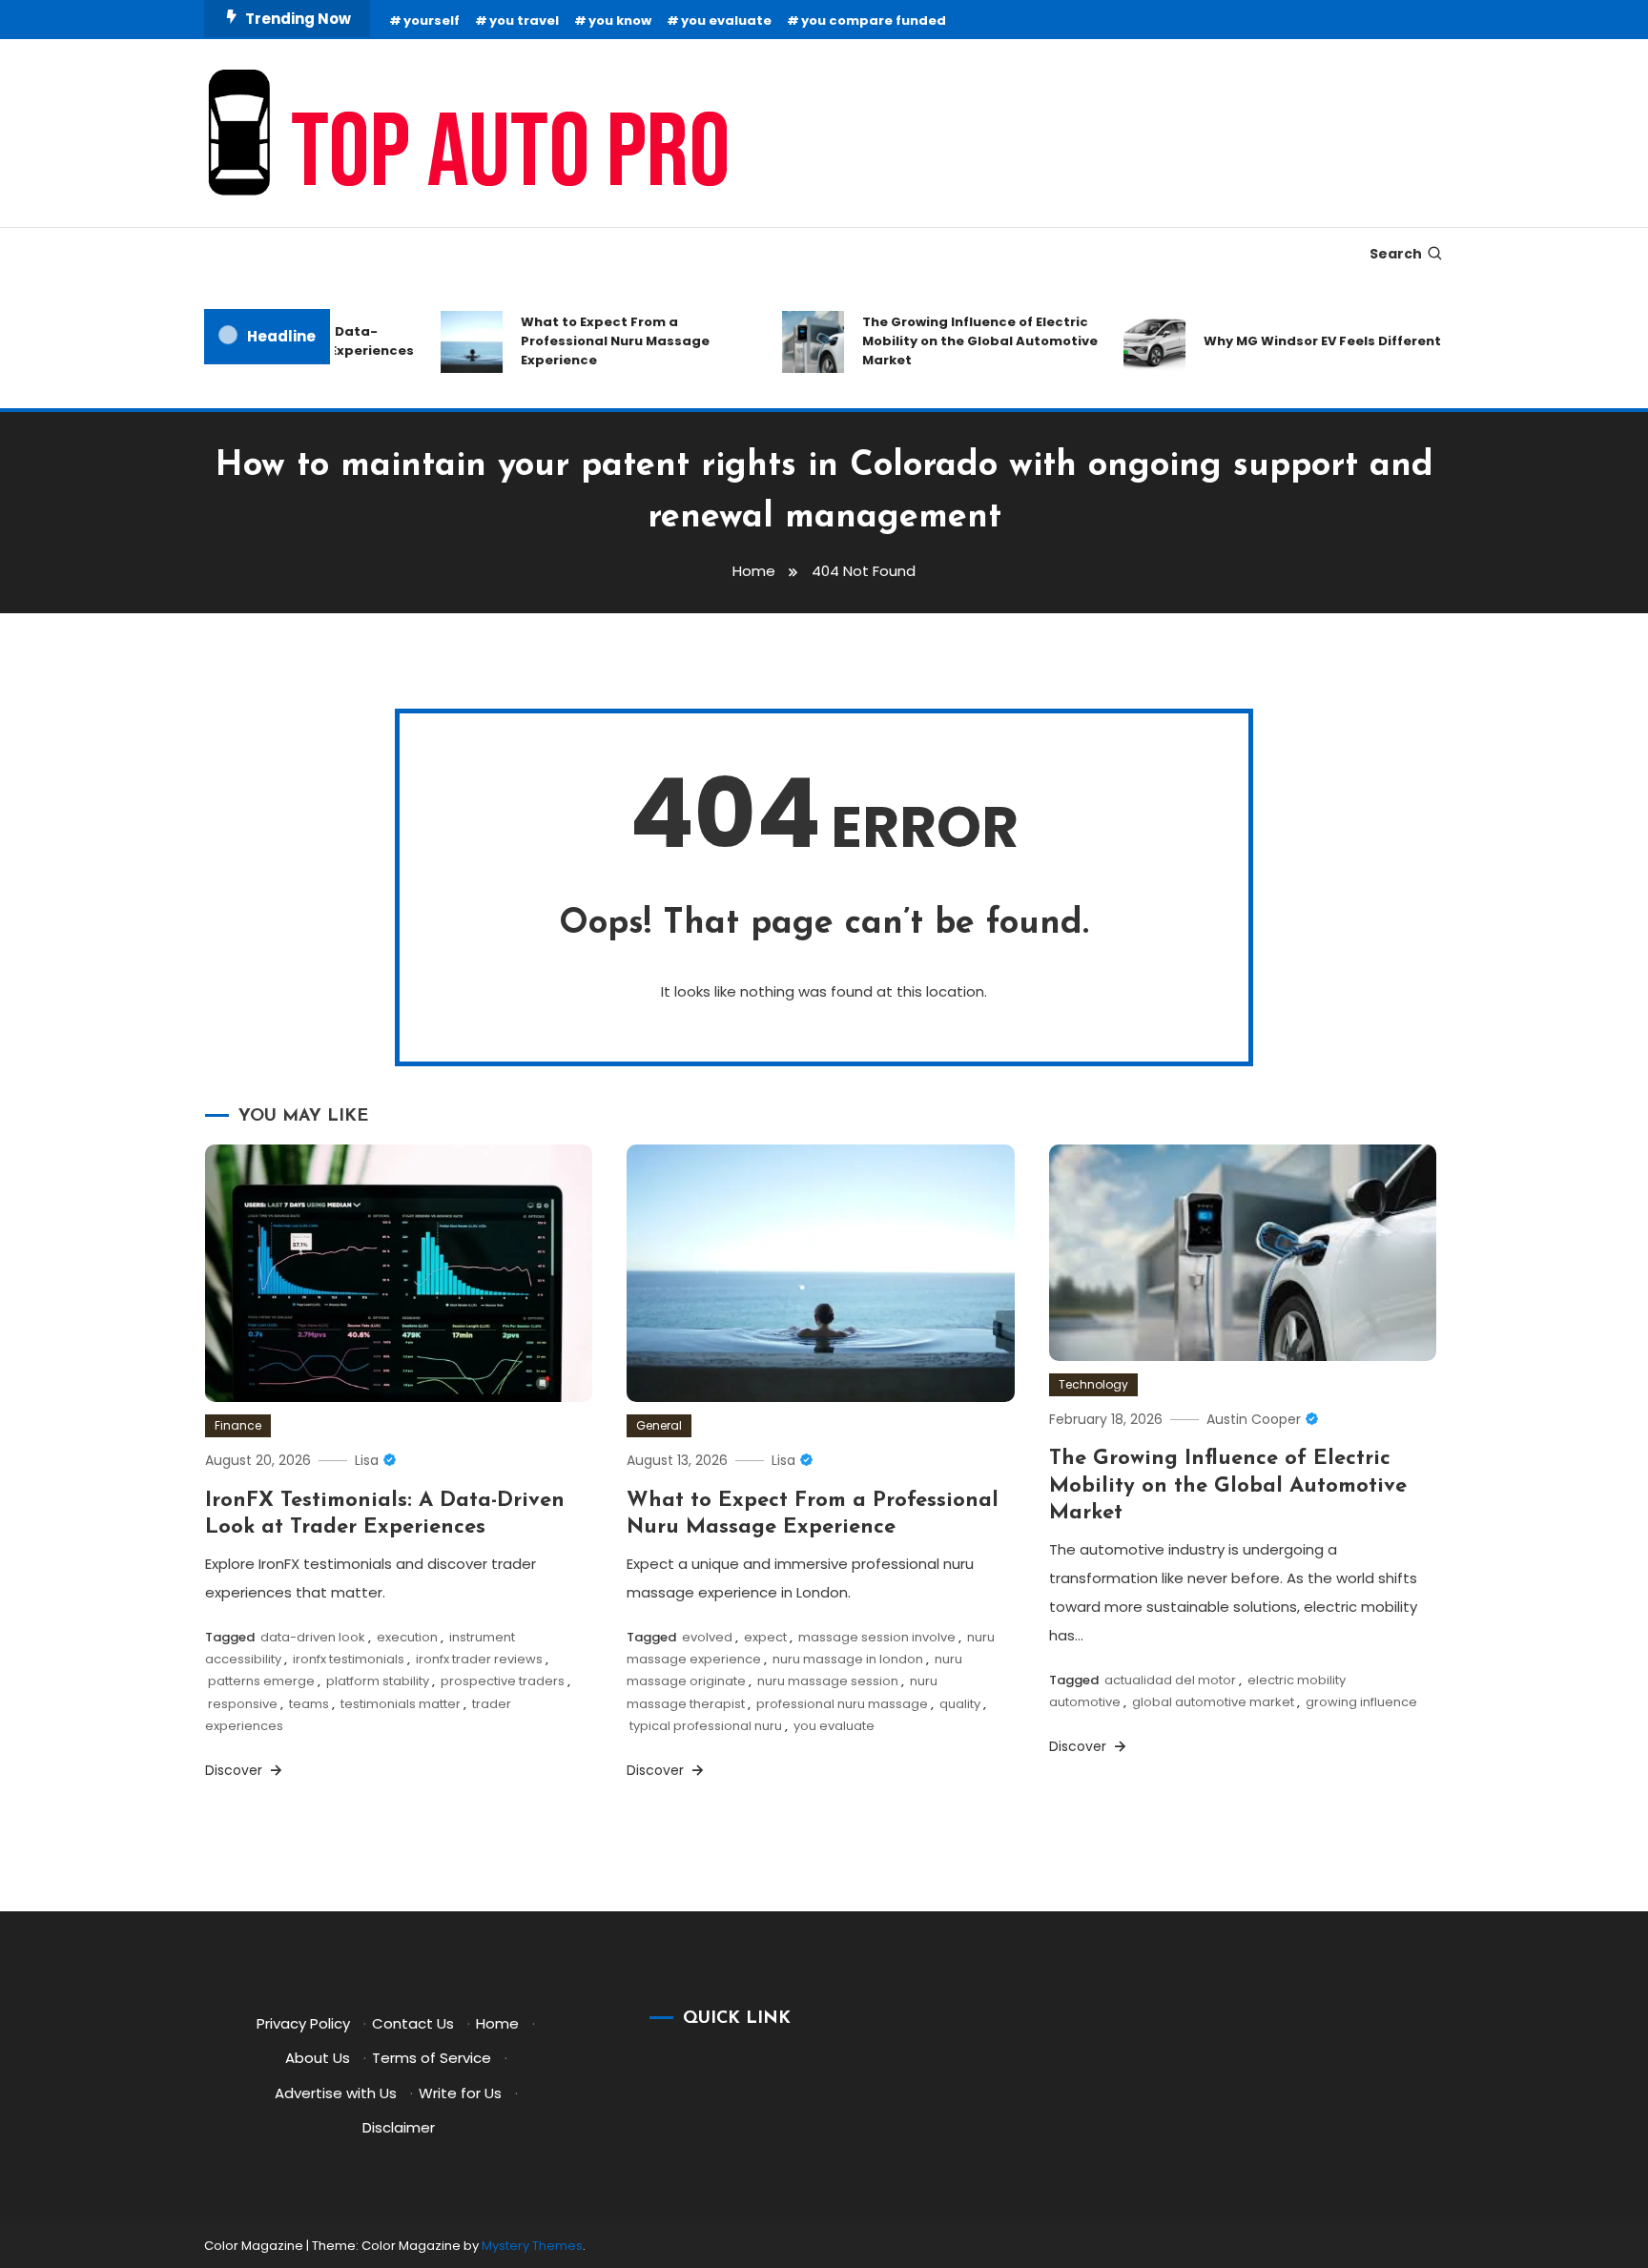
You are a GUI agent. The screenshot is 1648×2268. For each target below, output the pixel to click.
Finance (238, 1425)
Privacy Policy (303, 2023)
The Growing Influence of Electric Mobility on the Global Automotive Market (955, 341)
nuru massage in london (848, 1659)
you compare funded (874, 21)
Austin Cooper (1254, 1419)
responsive (243, 1704)
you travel (524, 21)
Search (1396, 254)
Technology (1093, 1384)
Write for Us (460, 2093)
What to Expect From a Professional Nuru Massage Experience (590, 341)
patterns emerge (261, 1681)
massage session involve (877, 1637)
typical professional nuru (706, 1726)
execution (407, 1637)
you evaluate (726, 21)
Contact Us (413, 2023)
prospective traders (503, 1681)
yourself (432, 21)
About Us (318, 2058)
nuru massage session (828, 1681)
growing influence (1361, 1702)
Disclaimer (399, 2127)
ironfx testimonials (349, 1659)
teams (309, 1704)
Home (497, 2023)
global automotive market (1213, 1702)
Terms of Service (432, 2058)
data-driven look (313, 1637)
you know (620, 21)
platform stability (378, 1681)
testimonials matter (401, 1704)
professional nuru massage (842, 1704)
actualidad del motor (1170, 1680)
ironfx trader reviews (479, 1659)
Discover (236, 1770)
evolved (707, 1637)
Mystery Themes (532, 2246)
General (659, 1425)
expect (765, 1637)
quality (960, 1704)
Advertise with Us (336, 2093)
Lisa (367, 1460)
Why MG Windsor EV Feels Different (1298, 341)
